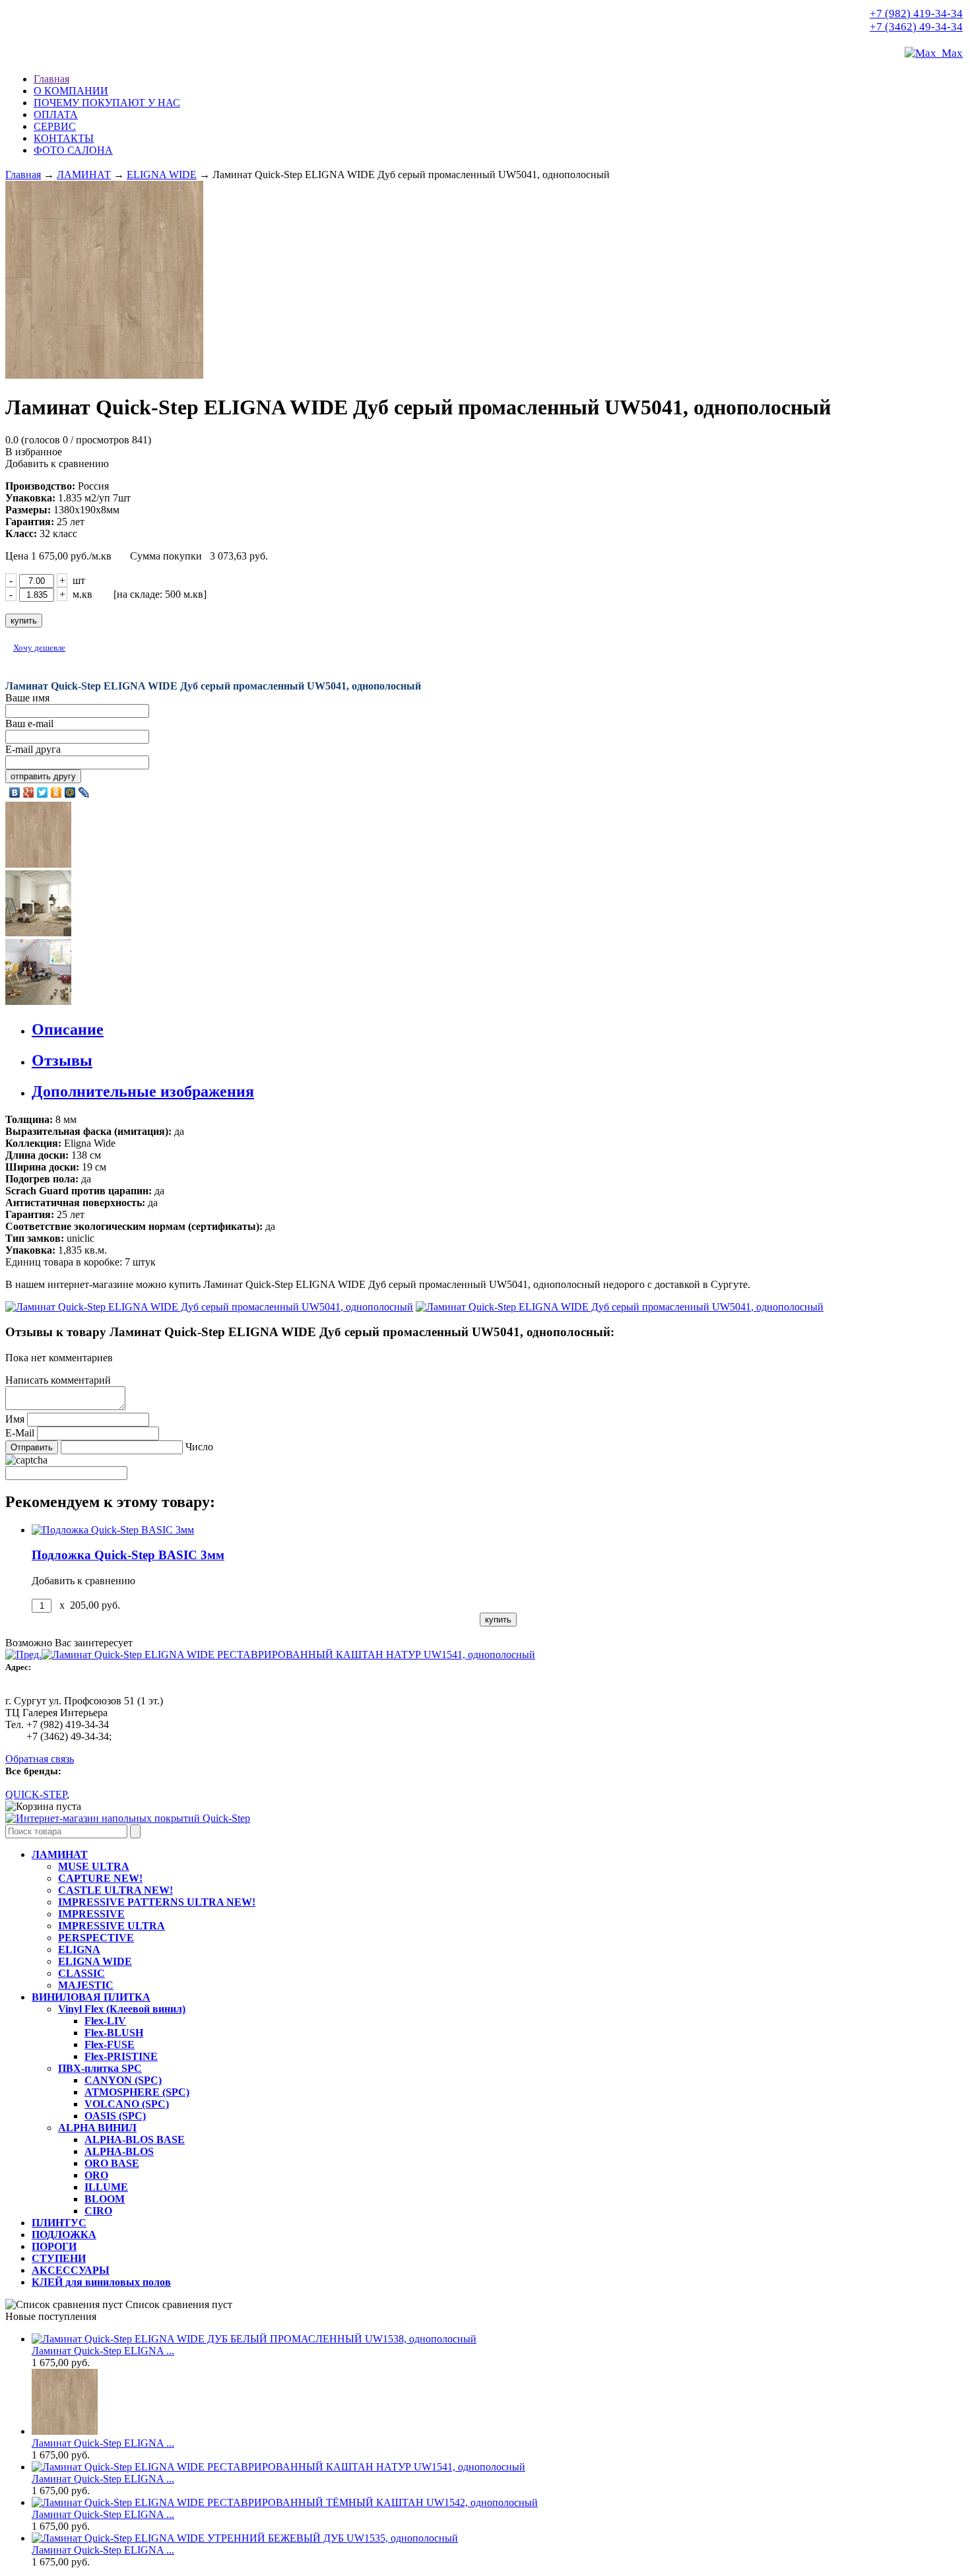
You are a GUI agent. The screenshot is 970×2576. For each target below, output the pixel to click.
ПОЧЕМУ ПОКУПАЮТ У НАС (107, 103)
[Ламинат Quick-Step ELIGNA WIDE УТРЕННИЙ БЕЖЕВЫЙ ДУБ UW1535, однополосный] (245, 2538)
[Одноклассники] (56, 792)
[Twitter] (43, 792)
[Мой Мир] (70, 792)
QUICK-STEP (36, 1794)
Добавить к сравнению (57, 464)
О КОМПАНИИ (71, 91)
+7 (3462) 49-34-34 (916, 27)
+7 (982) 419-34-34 (916, 14)
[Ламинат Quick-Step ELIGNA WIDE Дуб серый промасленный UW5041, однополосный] (485, 281)
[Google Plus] (29, 792)
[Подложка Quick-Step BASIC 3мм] (113, 1530)
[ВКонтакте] (15, 792)
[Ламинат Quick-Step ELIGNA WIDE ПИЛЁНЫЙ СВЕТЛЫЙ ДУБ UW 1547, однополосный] (128, 1818)
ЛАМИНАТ (84, 175)
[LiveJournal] (84, 792)
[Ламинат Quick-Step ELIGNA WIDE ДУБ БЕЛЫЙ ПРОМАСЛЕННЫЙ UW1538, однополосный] (254, 2339)
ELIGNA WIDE (162, 175)
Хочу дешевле (39, 648)
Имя (15, 1419)
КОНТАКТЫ (64, 138)
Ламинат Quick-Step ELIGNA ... (103, 2351)
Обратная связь (40, 1759)
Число (199, 1447)
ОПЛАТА (56, 114)
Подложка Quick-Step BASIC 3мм (128, 1555)
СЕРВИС (55, 126)
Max (950, 53)
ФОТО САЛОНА (73, 150)
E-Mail (20, 1433)
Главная (51, 79)
